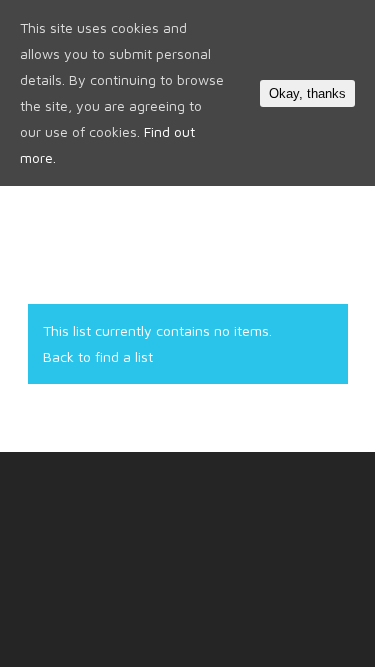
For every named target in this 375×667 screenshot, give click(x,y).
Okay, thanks (307, 93)
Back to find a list (98, 356)
